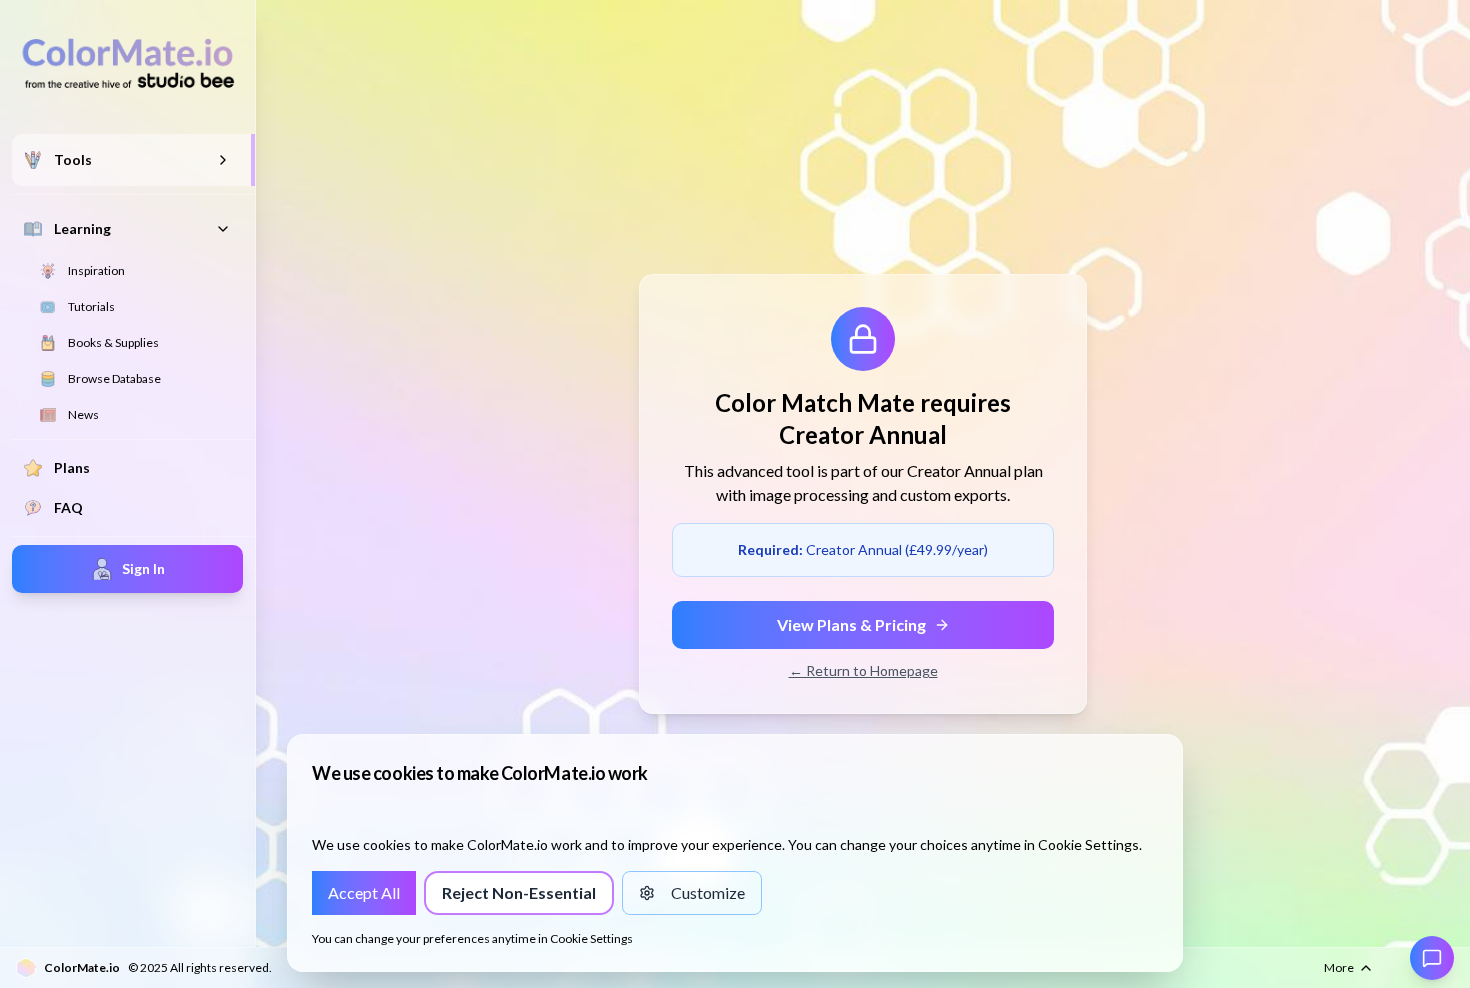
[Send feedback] (1432, 958)
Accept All (372, 898)
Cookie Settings (591, 938)
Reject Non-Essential (528, 898)
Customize (716, 898)
